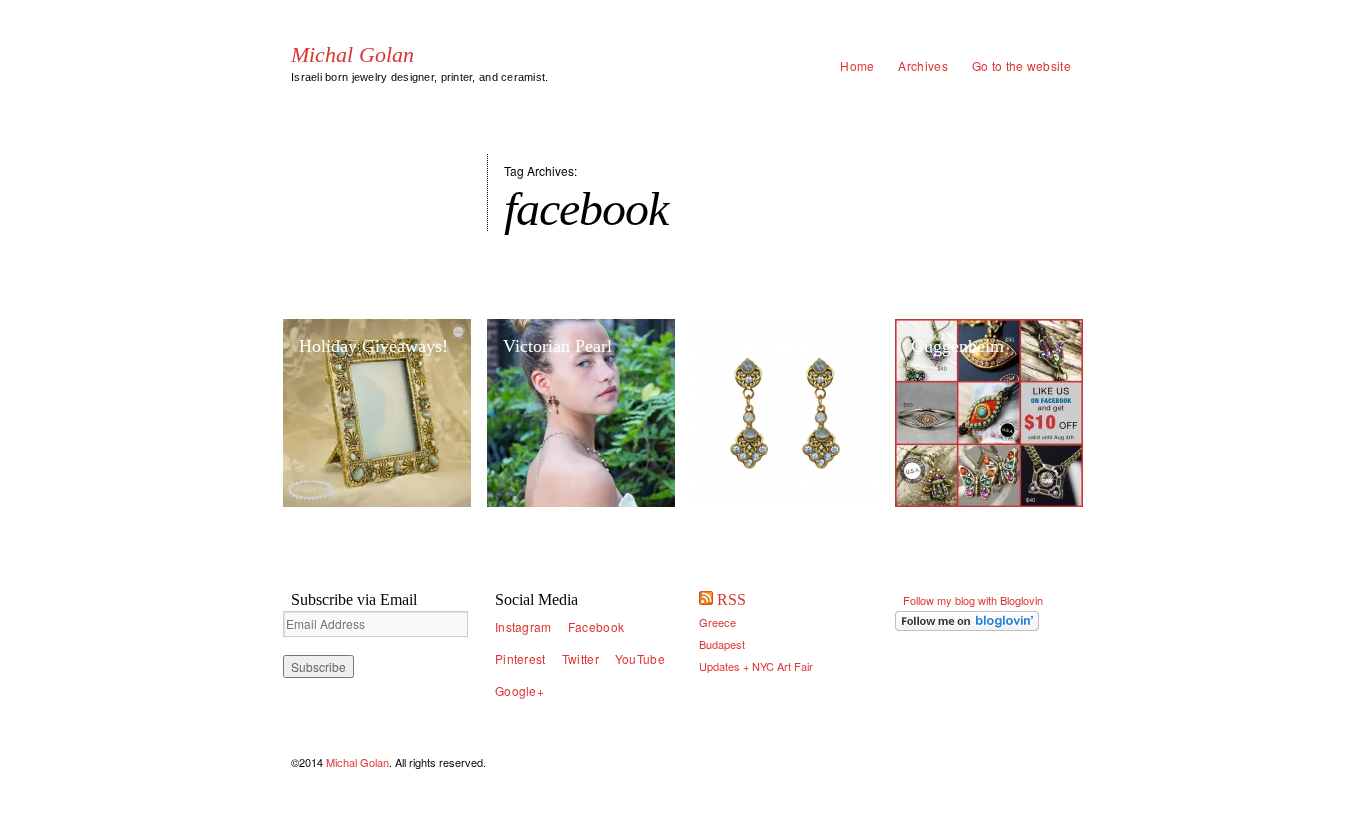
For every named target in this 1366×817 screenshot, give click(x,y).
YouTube (640, 658)
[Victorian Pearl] (581, 413)
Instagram (523, 626)
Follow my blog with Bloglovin (973, 600)
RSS (731, 599)
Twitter (580, 658)
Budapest (722, 644)
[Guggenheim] (989, 413)
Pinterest (520, 658)
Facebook (596, 626)
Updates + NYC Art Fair (756, 666)
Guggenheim (957, 346)
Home (857, 65)
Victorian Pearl (557, 346)
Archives (922, 65)
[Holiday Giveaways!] (377, 413)
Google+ (519, 690)
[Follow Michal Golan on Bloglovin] (989, 621)
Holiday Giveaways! (373, 346)
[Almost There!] (785, 413)
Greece (717, 622)
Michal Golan (352, 55)
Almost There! (760, 346)
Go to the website (1021, 65)
